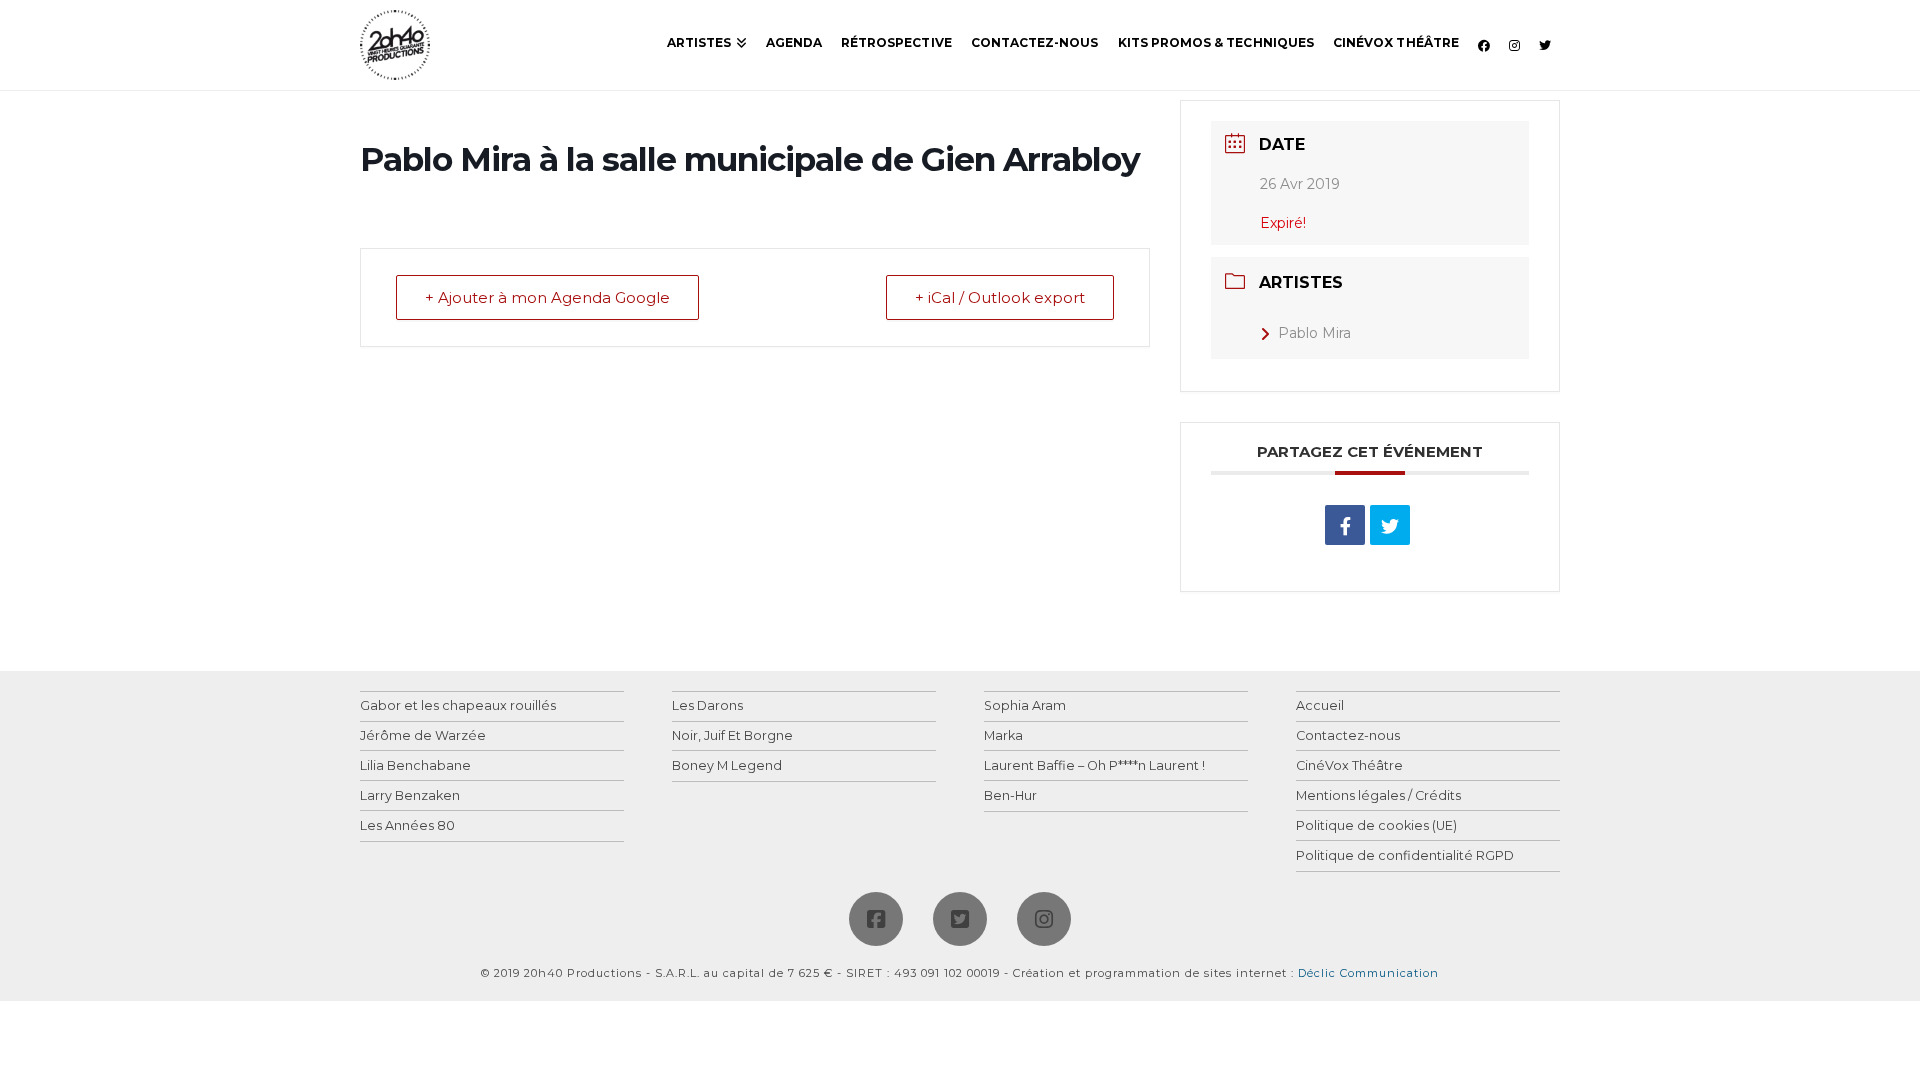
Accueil (1320, 706)
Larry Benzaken (410, 796)
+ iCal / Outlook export (1000, 297)
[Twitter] (960, 919)
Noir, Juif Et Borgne (732, 736)
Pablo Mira (1314, 333)
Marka (1003, 736)
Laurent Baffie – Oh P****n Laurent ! (1094, 766)
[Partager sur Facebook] (1345, 525)
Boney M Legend (727, 766)
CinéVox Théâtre (1349, 766)
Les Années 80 (407, 826)
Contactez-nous (1348, 736)
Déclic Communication (1368, 973)
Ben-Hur (1010, 796)
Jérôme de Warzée (423, 736)
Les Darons (707, 706)
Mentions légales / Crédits (1378, 796)
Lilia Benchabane (415, 766)
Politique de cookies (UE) (1376, 826)
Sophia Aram (1025, 706)
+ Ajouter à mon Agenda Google (547, 297)
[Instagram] (1044, 919)
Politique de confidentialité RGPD (1405, 856)
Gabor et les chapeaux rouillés (458, 706)
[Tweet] (1390, 525)
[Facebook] (876, 919)
